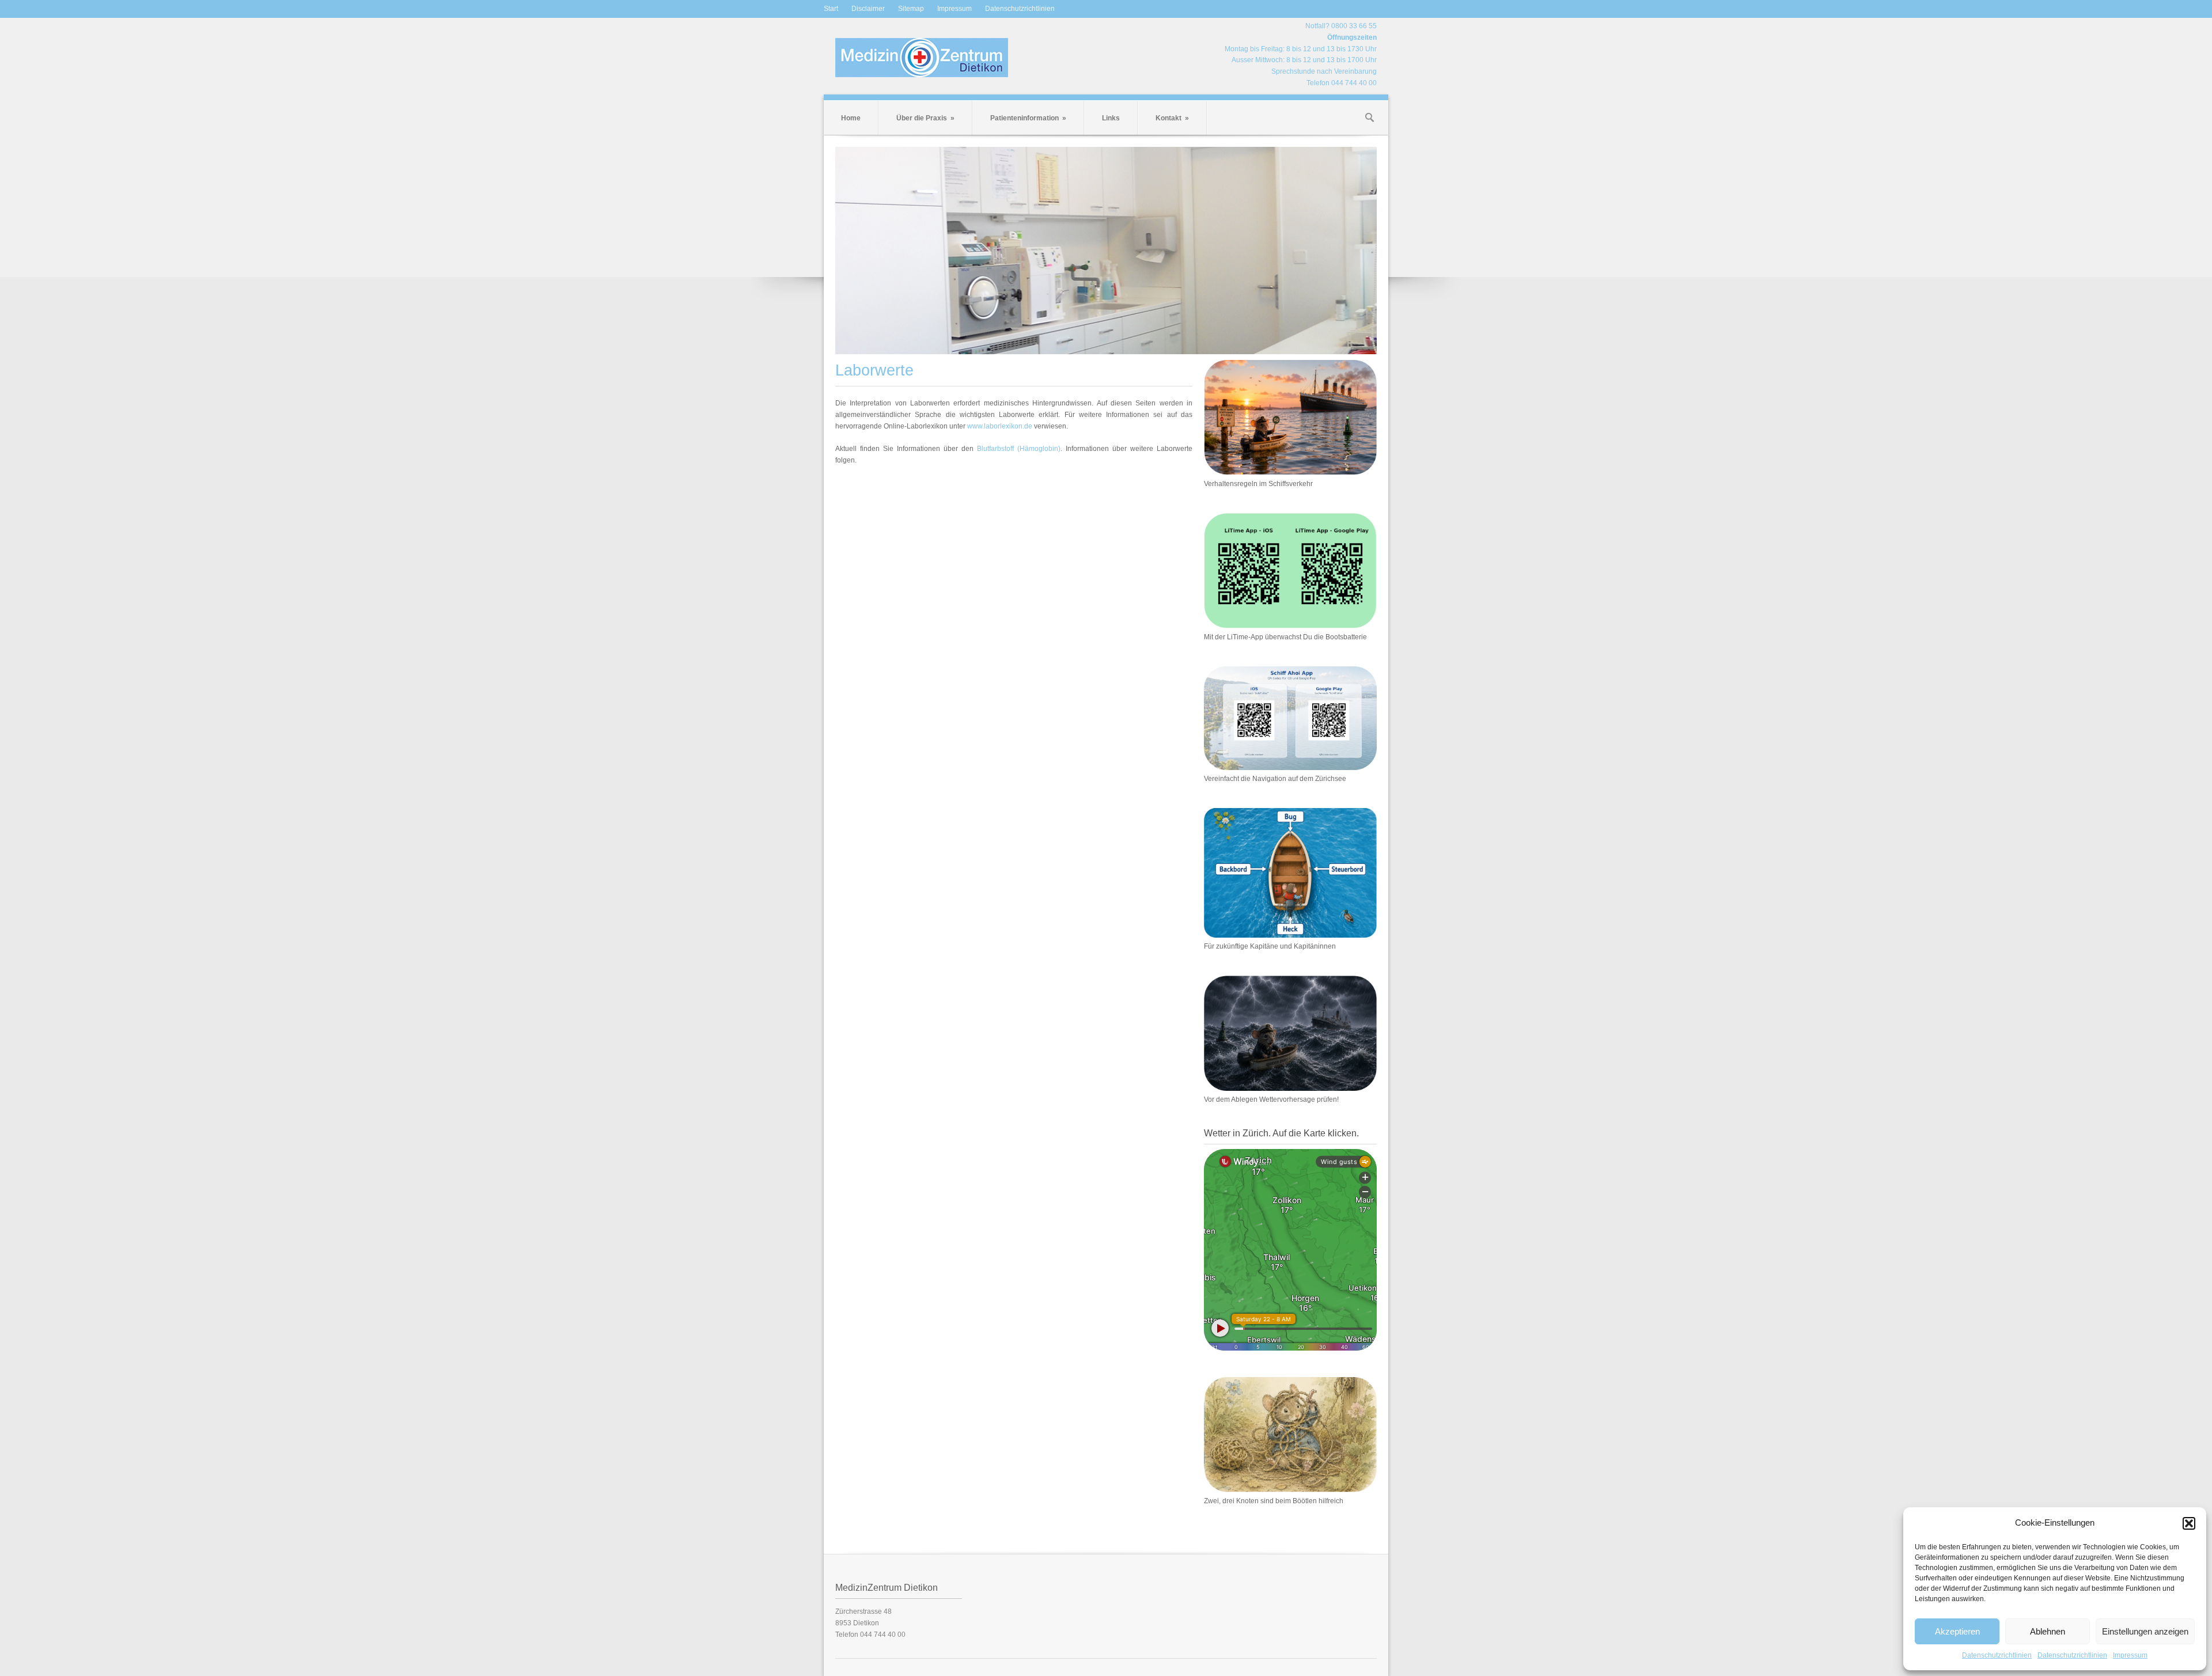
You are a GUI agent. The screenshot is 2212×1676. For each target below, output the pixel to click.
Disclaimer (868, 9)
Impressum (2130, 1655)
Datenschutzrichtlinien (1997, 1655)
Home (851, 118)
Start (831, 9)
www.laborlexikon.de (1000, 426)
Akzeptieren (1957, 1631)
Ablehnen (2048, 1631)
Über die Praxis (925, 118)
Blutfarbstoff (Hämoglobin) (1019, 449)
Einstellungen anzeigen (2145, 1631)
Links (1111, 118)
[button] (2189, 1523)
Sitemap (911, 9)
